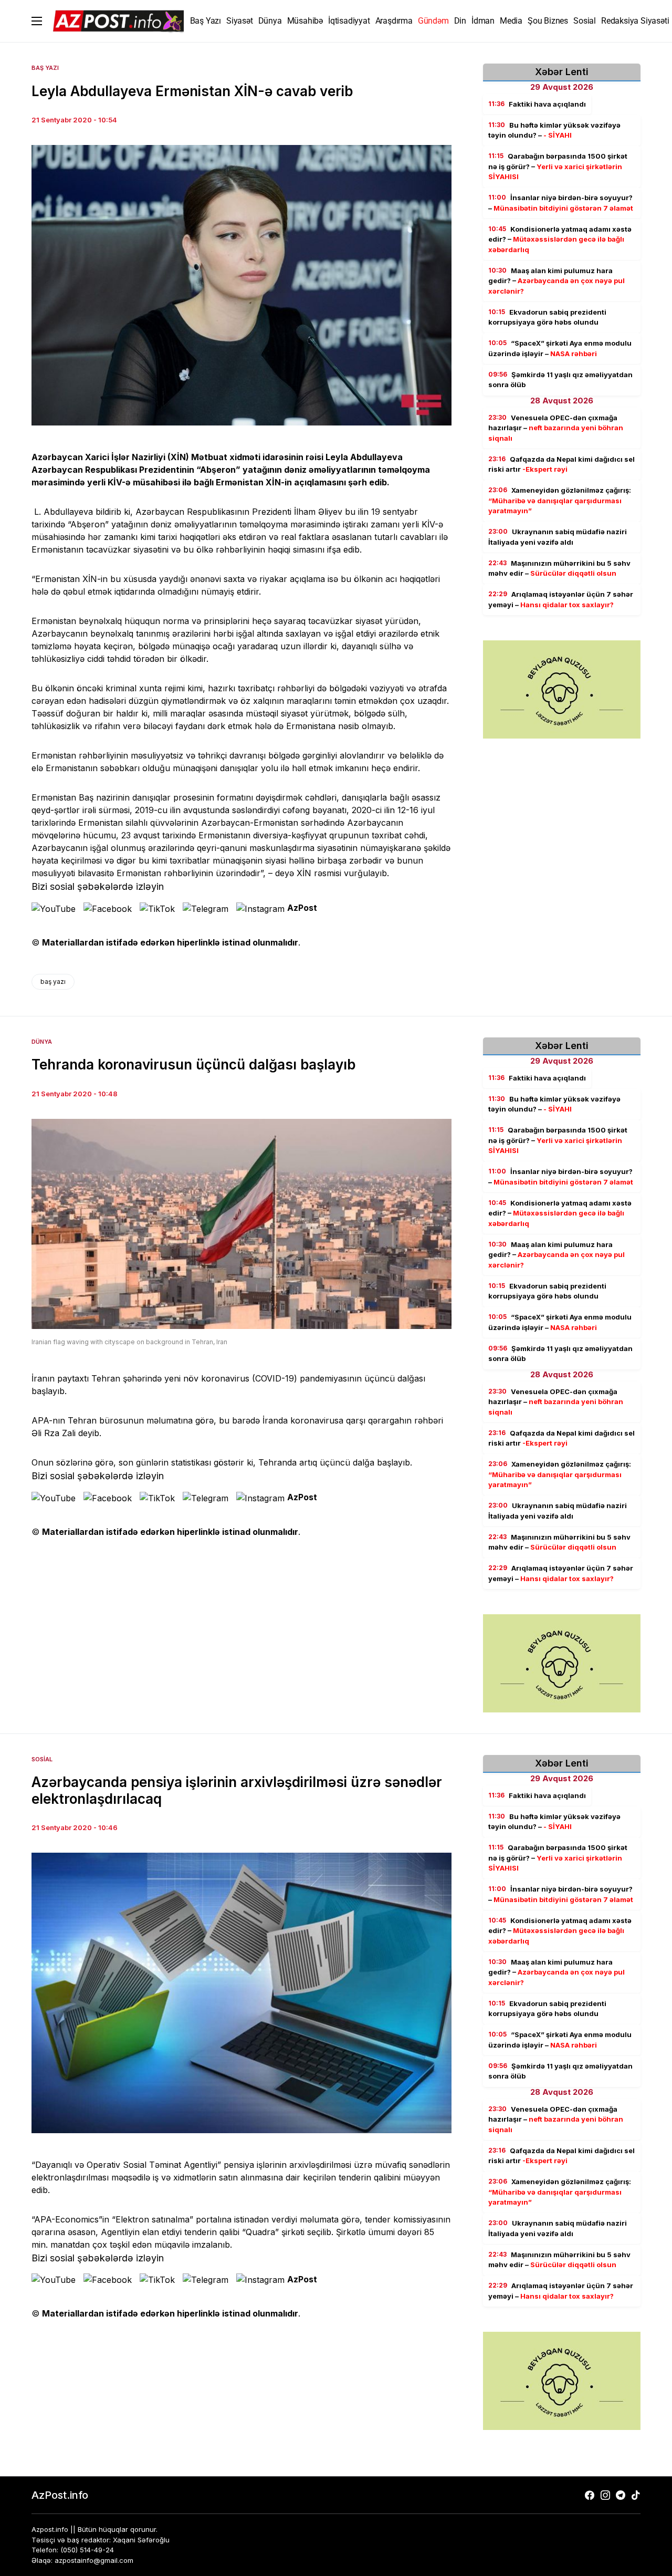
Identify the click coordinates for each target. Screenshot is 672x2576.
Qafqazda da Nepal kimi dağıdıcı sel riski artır (561, 464)
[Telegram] (621, 2495)
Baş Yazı (45, 68)
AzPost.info (60, 2495)
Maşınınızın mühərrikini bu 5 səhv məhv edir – (559, 568)
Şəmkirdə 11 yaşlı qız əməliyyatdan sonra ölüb (560, 380)
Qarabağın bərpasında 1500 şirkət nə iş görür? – (558, 167)
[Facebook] (590, 2495)
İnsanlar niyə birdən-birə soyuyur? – (561, 203)
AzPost (302, 908)
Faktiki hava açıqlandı (537, 104)
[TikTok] (636, 2495)
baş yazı (53, 981)
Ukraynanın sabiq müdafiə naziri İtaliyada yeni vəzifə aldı (558, 537)
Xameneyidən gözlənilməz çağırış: (560, 501)
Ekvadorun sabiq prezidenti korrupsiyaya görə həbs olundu (547, 317)
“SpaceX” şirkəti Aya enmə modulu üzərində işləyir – (560, 349)
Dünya (42, 1042)
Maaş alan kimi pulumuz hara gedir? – (556, 281)
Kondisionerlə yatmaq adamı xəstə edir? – (560, 239)
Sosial (42, 1759)
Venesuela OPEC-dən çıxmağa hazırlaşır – (556, 428)
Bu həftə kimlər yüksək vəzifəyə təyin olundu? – (554, 130)
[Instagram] (605, 2495)
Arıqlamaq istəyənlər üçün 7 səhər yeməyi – (561, 600)
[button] (37, 21)
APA (40, 1420)
